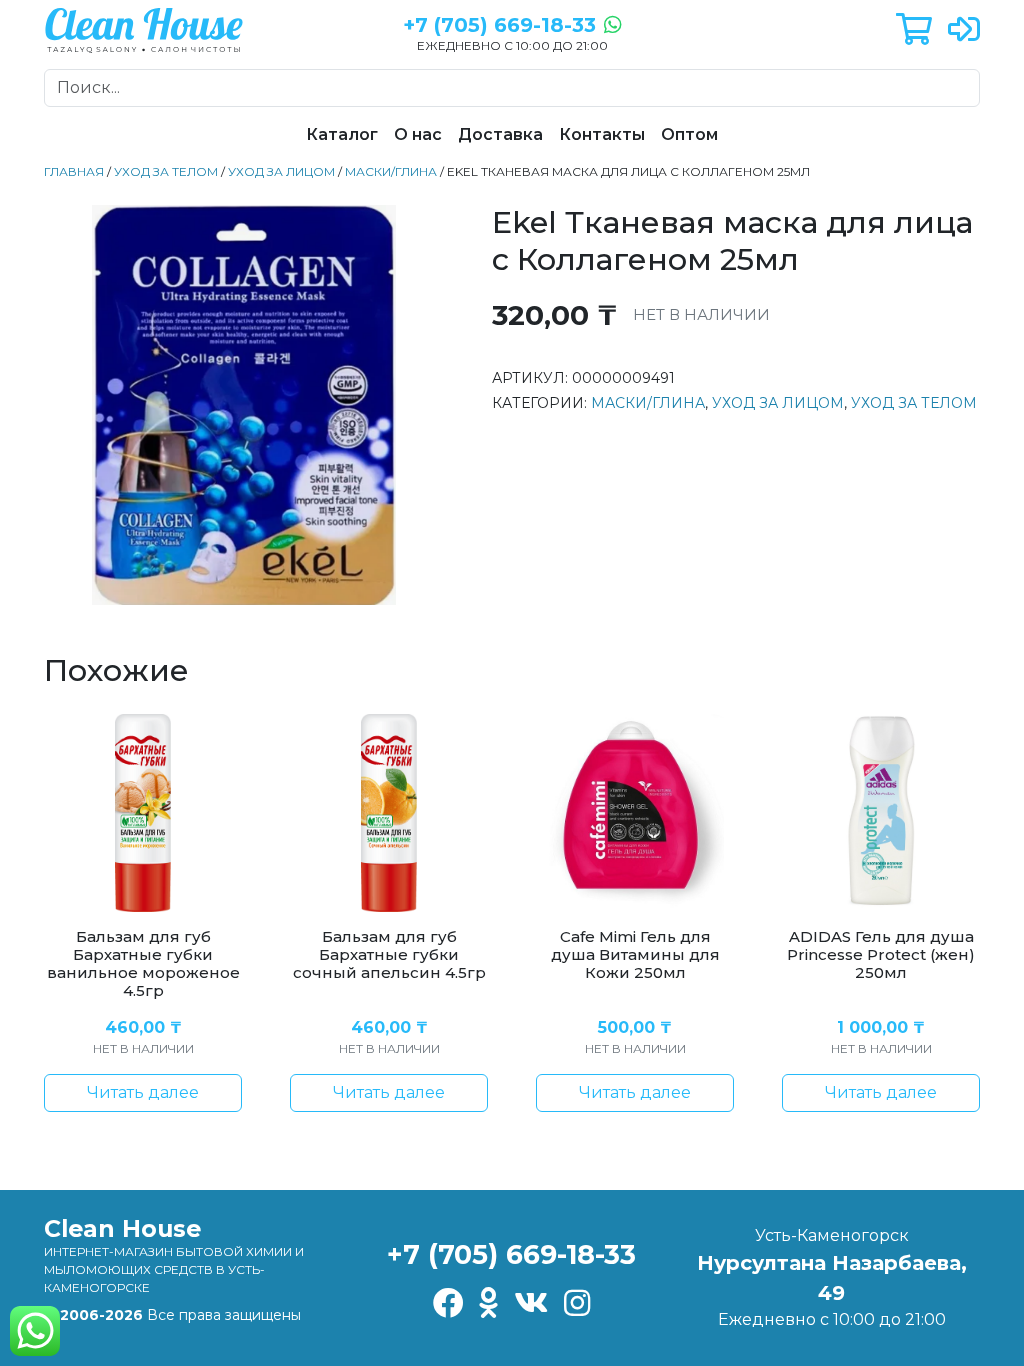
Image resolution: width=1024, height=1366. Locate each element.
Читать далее (143, 1092)
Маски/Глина (391, 171)
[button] (914, 30)
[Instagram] (577, 1304)
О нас (418, 134)
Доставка (500, 134)
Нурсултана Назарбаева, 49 (832, 1278)
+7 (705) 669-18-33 (511, 1254)
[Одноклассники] (488, 1304)
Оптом (689, 134)
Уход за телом (166, 171)
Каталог (342, 134)
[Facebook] (448, 1304)
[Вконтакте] (531, 1304)
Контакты (602, 134)
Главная (74, 171)
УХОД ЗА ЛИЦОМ (281, 171)
